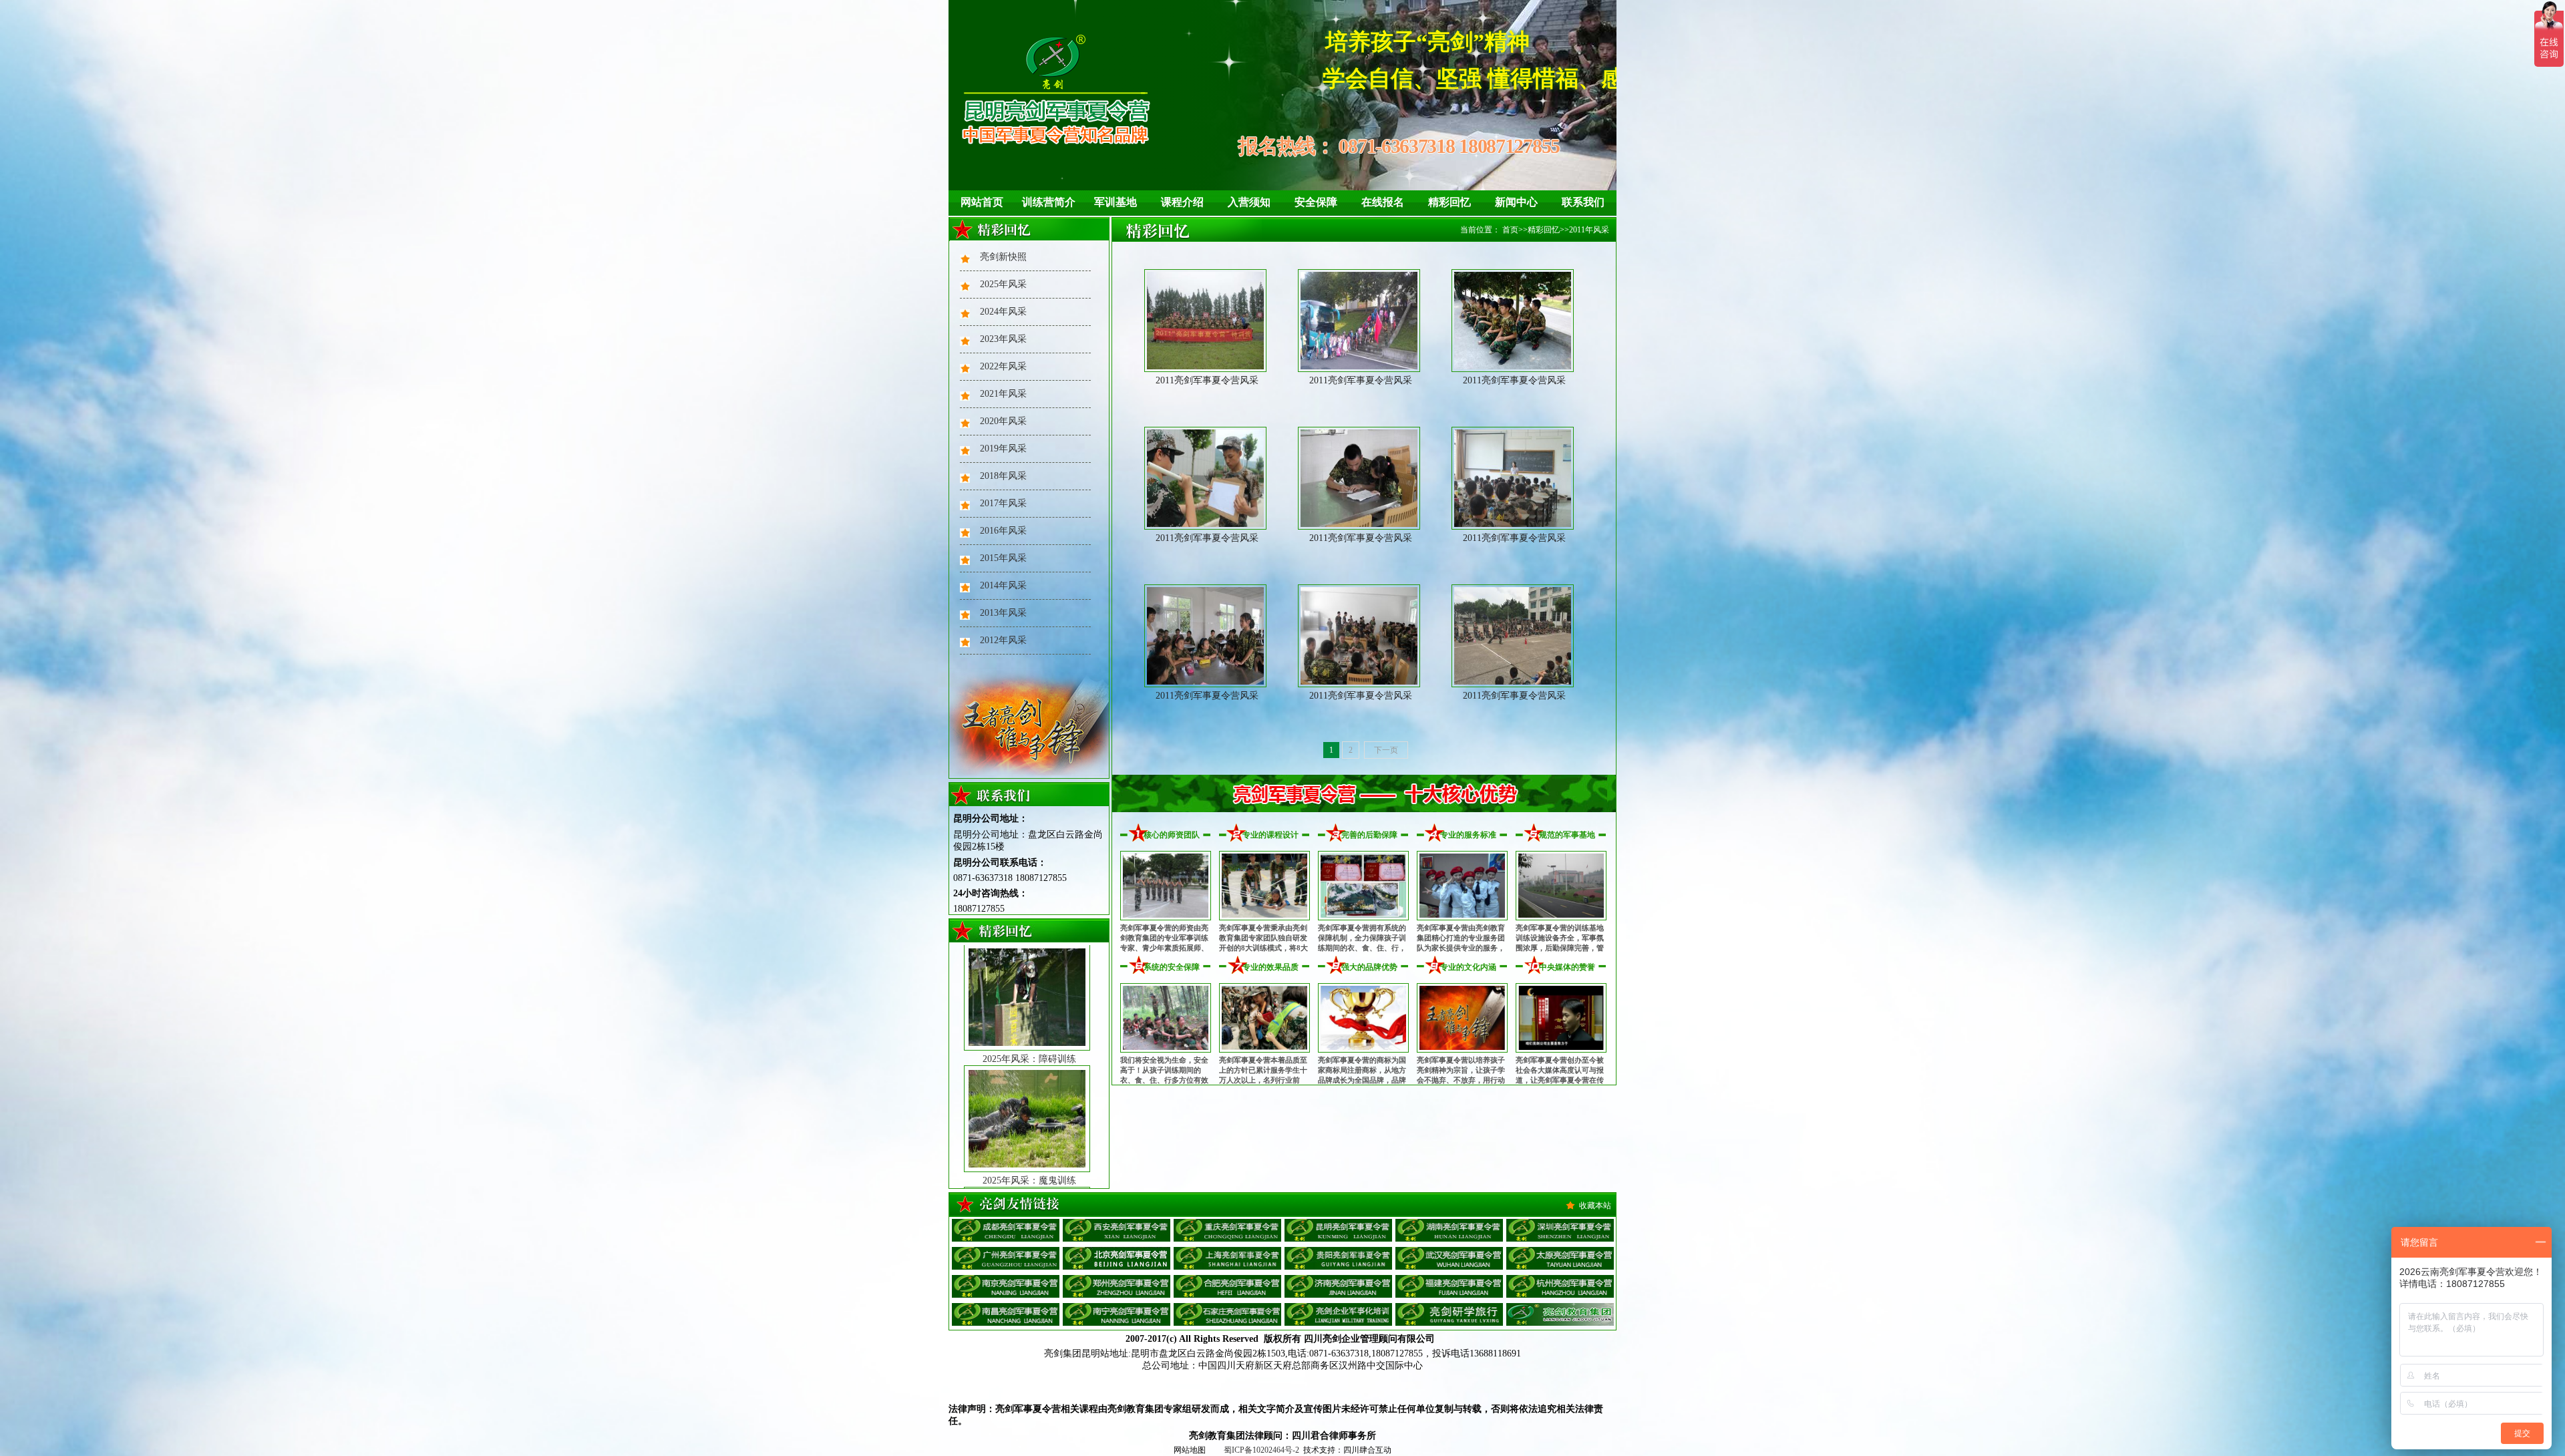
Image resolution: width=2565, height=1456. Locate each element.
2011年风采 (1589, 230)
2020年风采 (1003, 421)
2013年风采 (1003, 613)
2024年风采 (1003, 312)
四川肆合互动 (1367, 1450)
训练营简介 (1049, 202)
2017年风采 (1003, 503)
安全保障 (1316, 202)
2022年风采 (1003, 366)
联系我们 (1583, 202)
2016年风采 (1003, 531)
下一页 (1386, 750)
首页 (1510, 230)
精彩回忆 (1449, 202)
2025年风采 (1003, 284)
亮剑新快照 (1003, 257)
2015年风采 (1003, 558)
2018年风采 (1003, 476)
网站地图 (1190, 1450)
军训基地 (1116, 202)
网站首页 (982, 202)
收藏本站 (1595, 1206)
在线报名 (1383, 202)
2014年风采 (1003, 585)
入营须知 (1249, 202)
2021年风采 (1003, 394)
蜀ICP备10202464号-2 (1261, 1450)
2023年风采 (1003, 339)
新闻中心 (1516, 202)
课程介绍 (1182, 202)
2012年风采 (1003, 640)
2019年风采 (1003, 448)
